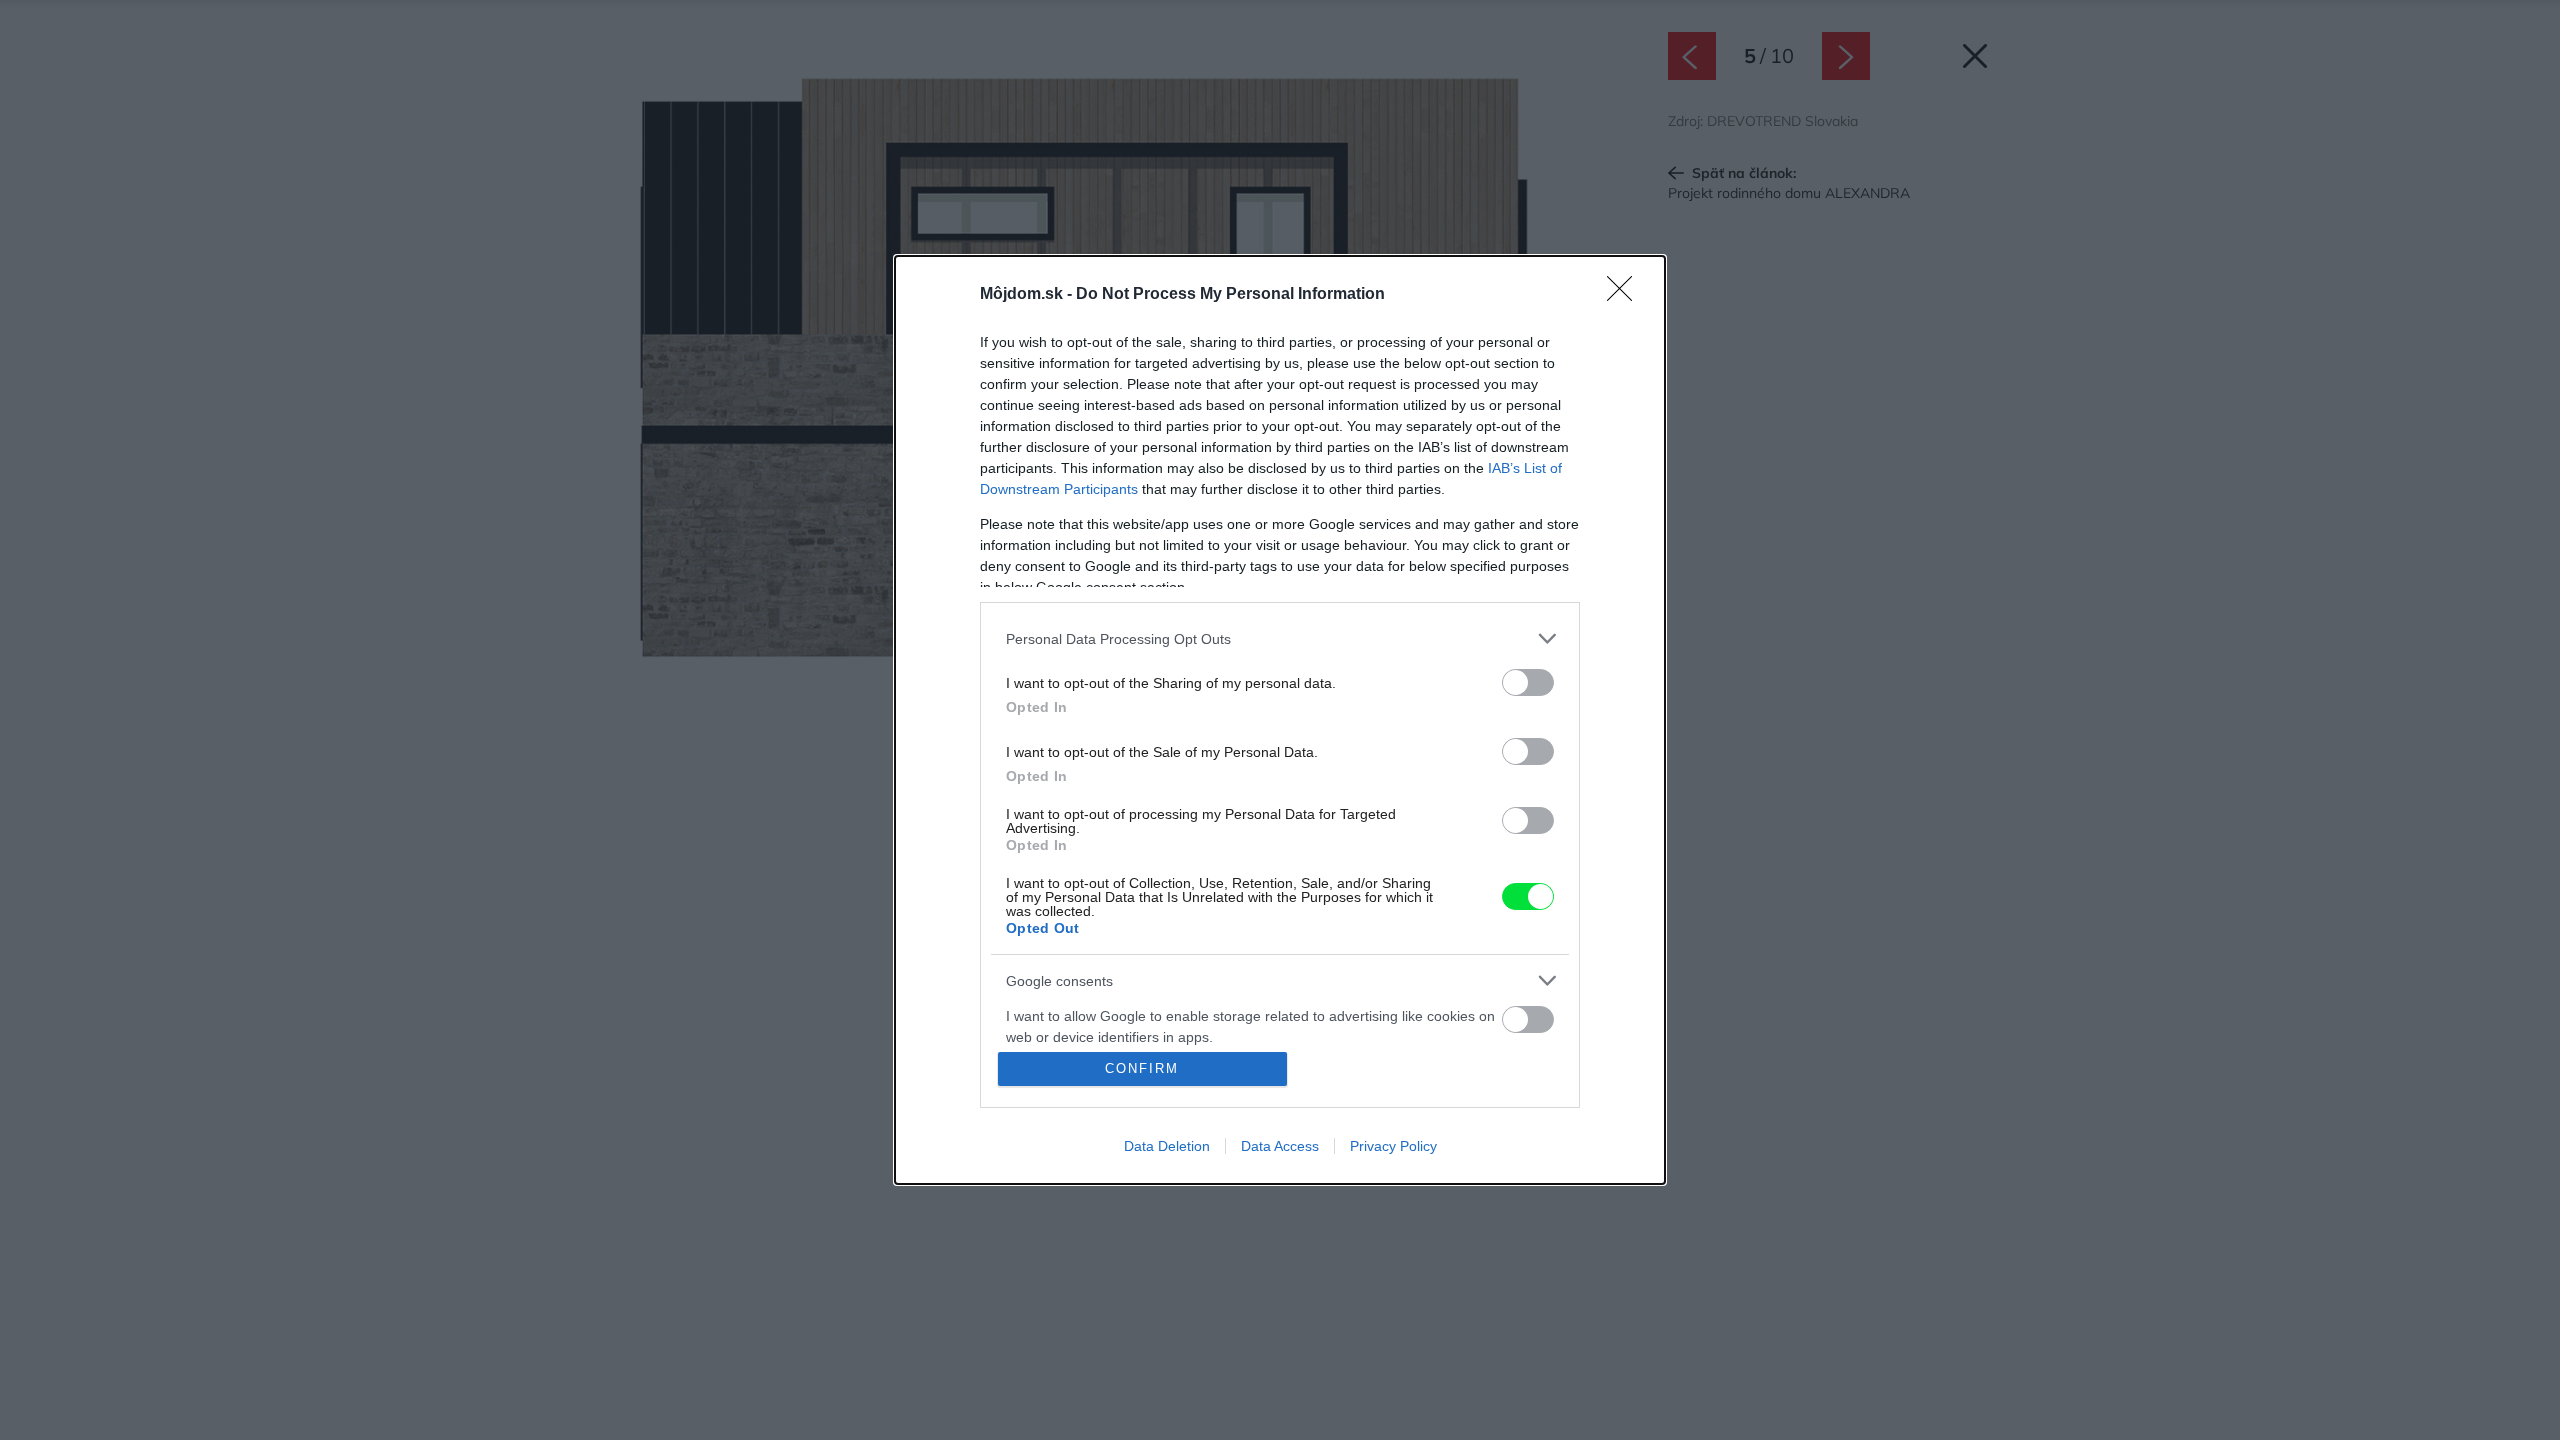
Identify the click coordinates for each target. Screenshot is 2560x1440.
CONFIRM (1142, 1068)
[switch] (1528, 682)
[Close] (1626, 295)
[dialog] (1280, 720)
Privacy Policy (1393, 1146)
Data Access (1280, 1146)
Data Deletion (1167, 1146)
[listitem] (1280, 638)
